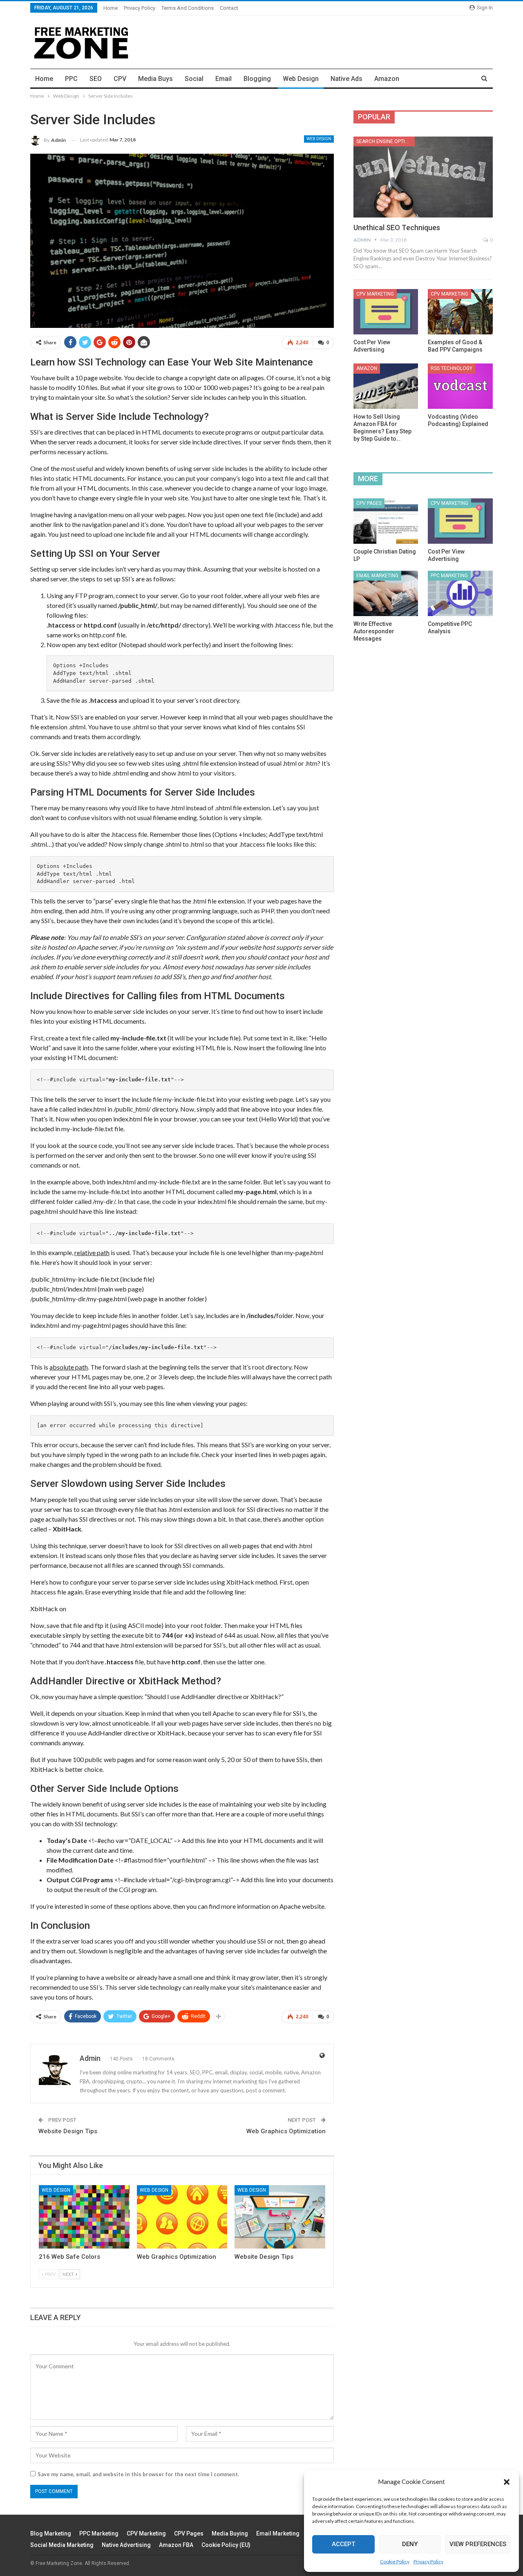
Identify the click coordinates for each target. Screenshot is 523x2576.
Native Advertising (126, 2545)
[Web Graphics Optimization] (182, 2217)
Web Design (301, 79)
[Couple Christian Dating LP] (386, 521)
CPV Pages (369, 503)
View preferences (478, 2544)
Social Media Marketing (62, 2545)
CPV (120, 79)
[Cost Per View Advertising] (386, 312)
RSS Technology (451, 368)
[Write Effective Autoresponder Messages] (386, 593)
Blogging (257, 79)
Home (111, 8)
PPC (71, 79)
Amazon (387, 79)
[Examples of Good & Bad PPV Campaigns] (460, 312)
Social (194, 79)
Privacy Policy (428, 2561)
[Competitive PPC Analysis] (460, 593)
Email (224, 79)
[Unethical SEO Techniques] (423, 177)
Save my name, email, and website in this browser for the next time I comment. (138, 2474)
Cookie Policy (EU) (226, 2545)
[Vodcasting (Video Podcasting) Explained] (460, 386)
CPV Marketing (375, 294)
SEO (96, 79)
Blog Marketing (51, 2533)
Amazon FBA (176, 2545)
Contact (229, 8)
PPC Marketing (449, 576)
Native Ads (346, 79)
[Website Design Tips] (280, 2217)
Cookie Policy (395, 2561)
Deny (410, 2544)
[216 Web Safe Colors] (84, 2217)
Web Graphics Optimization (286, 2131)
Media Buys (155, 79)
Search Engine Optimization (386, 141)
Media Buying (230, 2533)
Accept (343, 2544)
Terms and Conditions (188, 8)
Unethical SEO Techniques (397, 228)
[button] (507, 2482)
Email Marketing (377, 576)
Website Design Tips (68, 2131)
